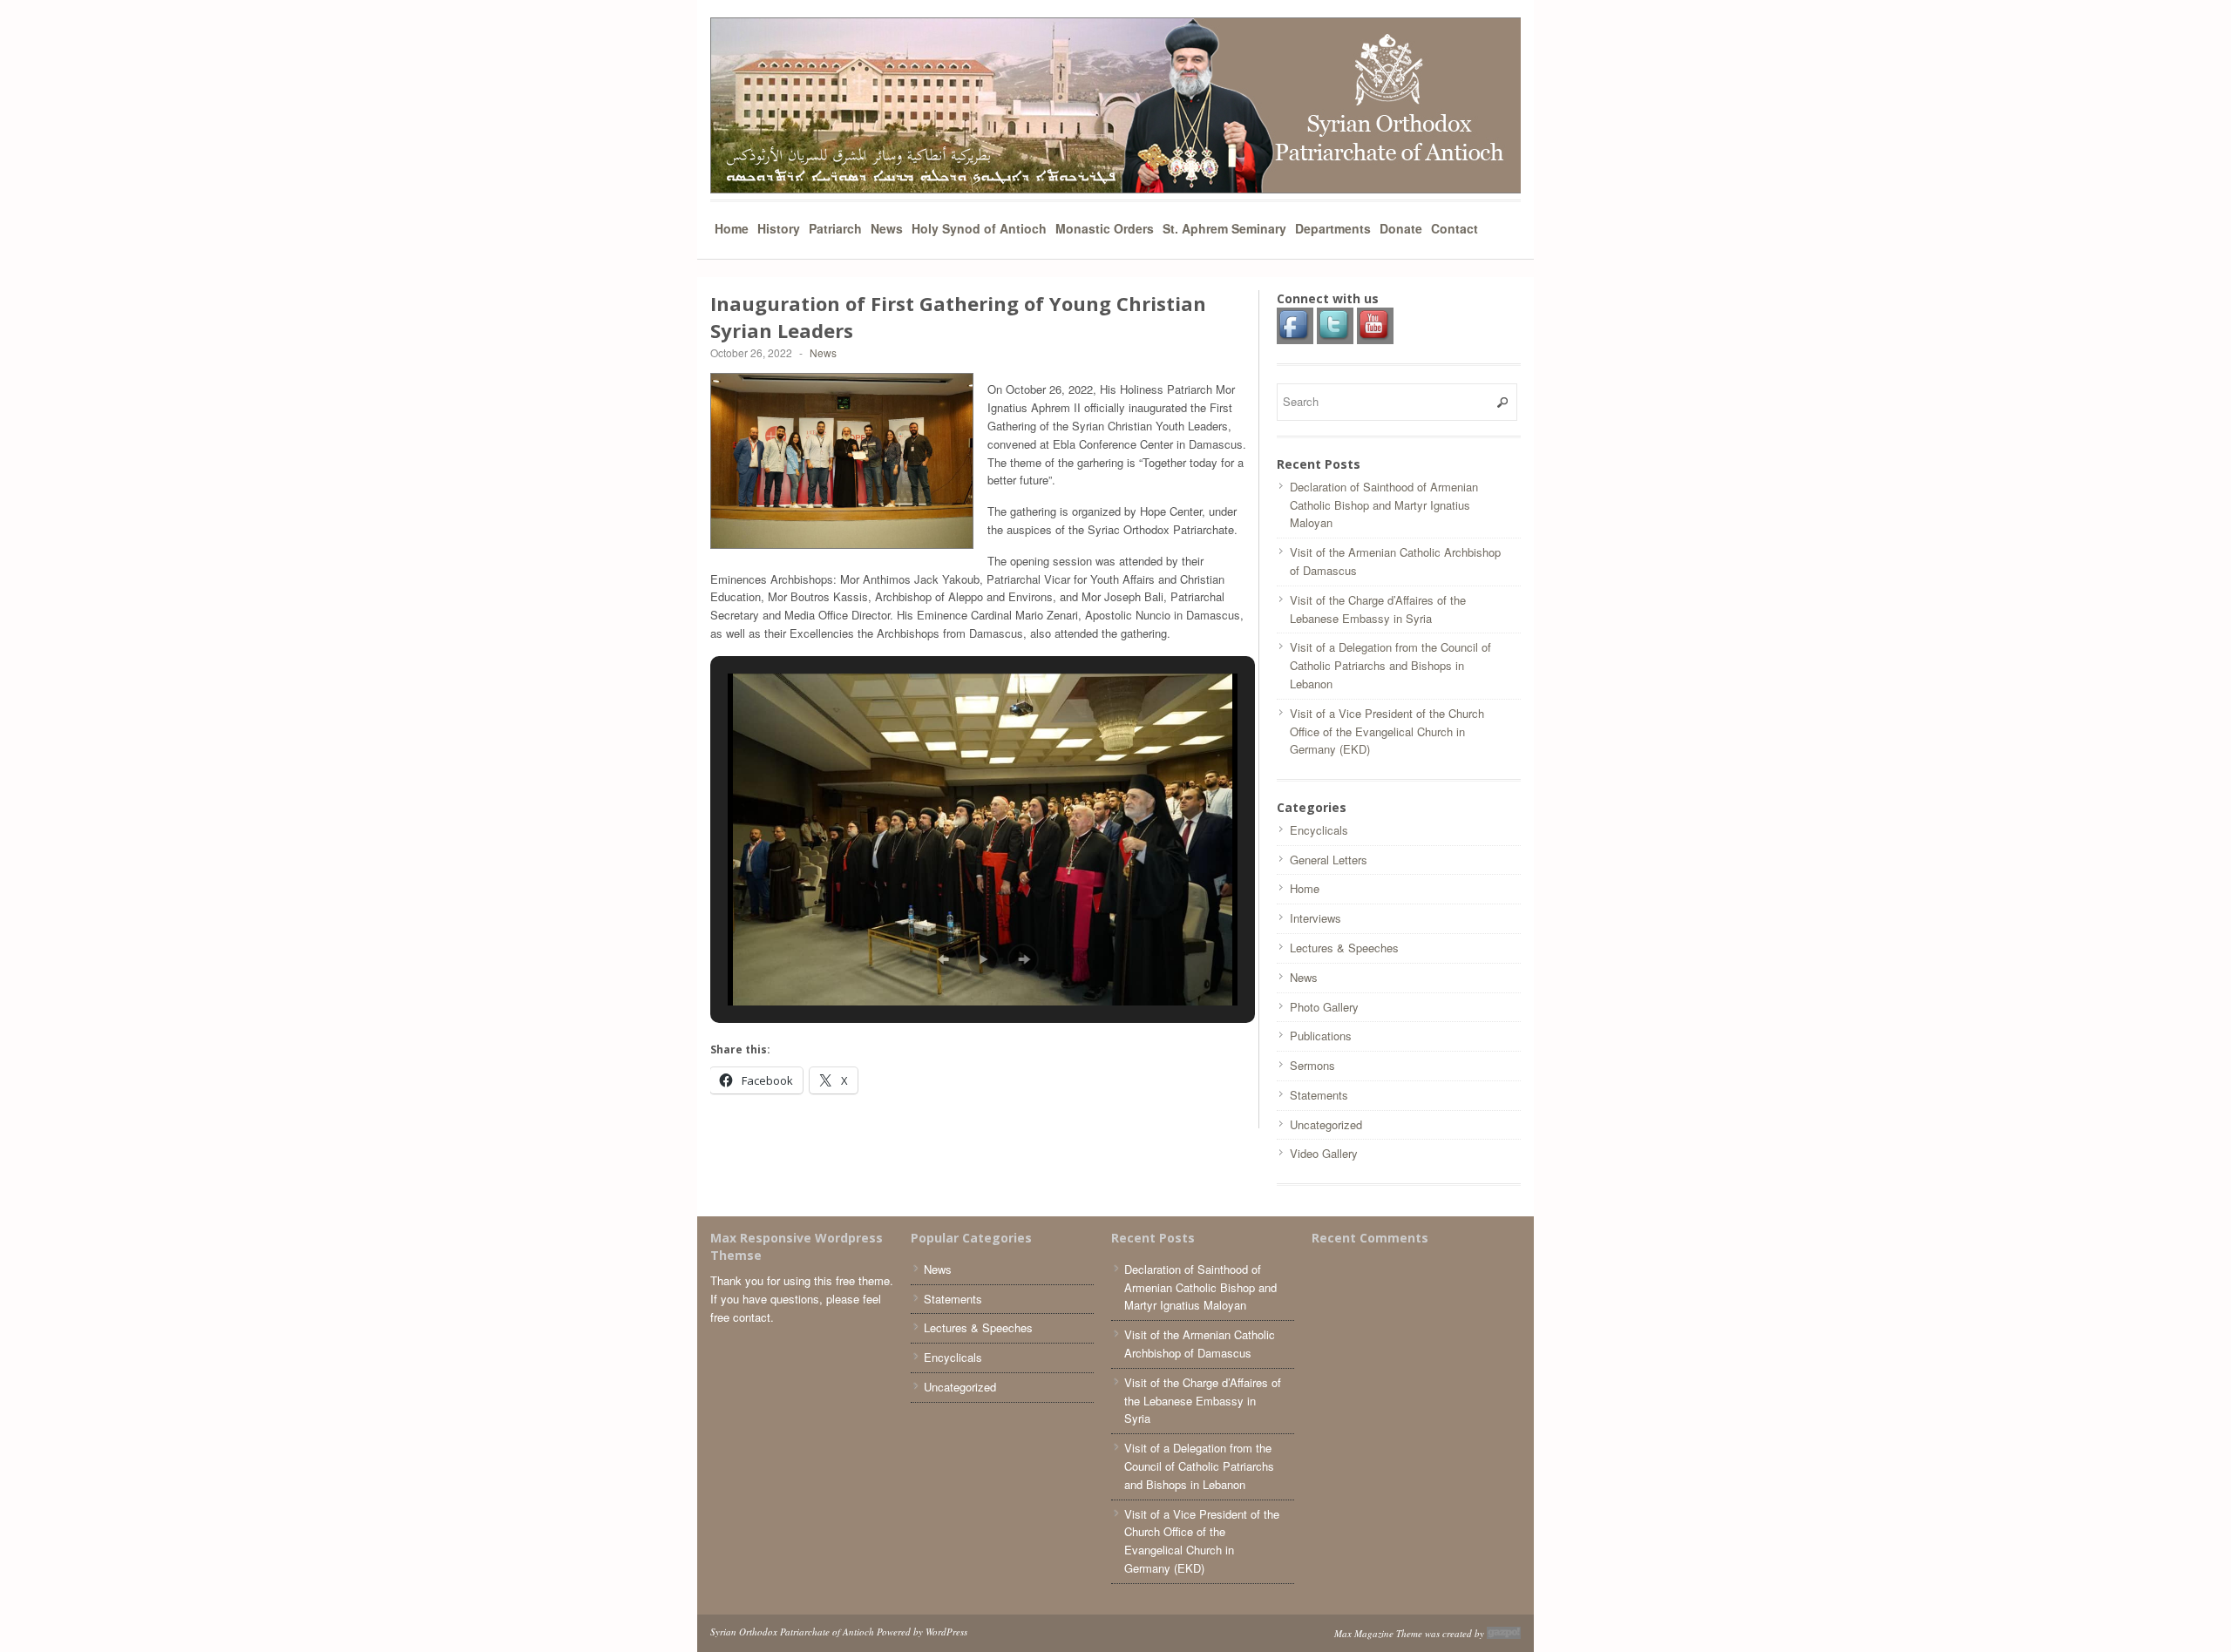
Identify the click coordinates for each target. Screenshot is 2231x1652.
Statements (1319, 1095)
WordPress (946, 1632)
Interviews (1316, 918)
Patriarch (835, 228)
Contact (1455, 228)
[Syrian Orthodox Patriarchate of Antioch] (1115, 105)
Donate (1401, 228)
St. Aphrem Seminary (1224, 228)
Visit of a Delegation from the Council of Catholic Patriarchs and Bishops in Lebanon (1390, 665)
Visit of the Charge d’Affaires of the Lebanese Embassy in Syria (1378, 609)
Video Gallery (1324, 1153)
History (779, 228)
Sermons (1312, 1065)
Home (732, 228)
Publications (1321, 1036)
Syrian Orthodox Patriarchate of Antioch (792, 1632)
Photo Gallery (1324, 1007)
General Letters (1329, 860)
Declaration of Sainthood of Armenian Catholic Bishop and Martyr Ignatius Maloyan (1384, 505)
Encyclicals (1319, 830)
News (887, 228)
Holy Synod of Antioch (979, 228)
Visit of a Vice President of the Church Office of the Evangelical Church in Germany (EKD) (1387, 731)
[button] (943, 959)
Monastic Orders (1105, 228)
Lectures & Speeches (1344, 948)
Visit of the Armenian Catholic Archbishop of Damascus (1200, 1344)
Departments (1333, 228)
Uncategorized (1326, 1124)
